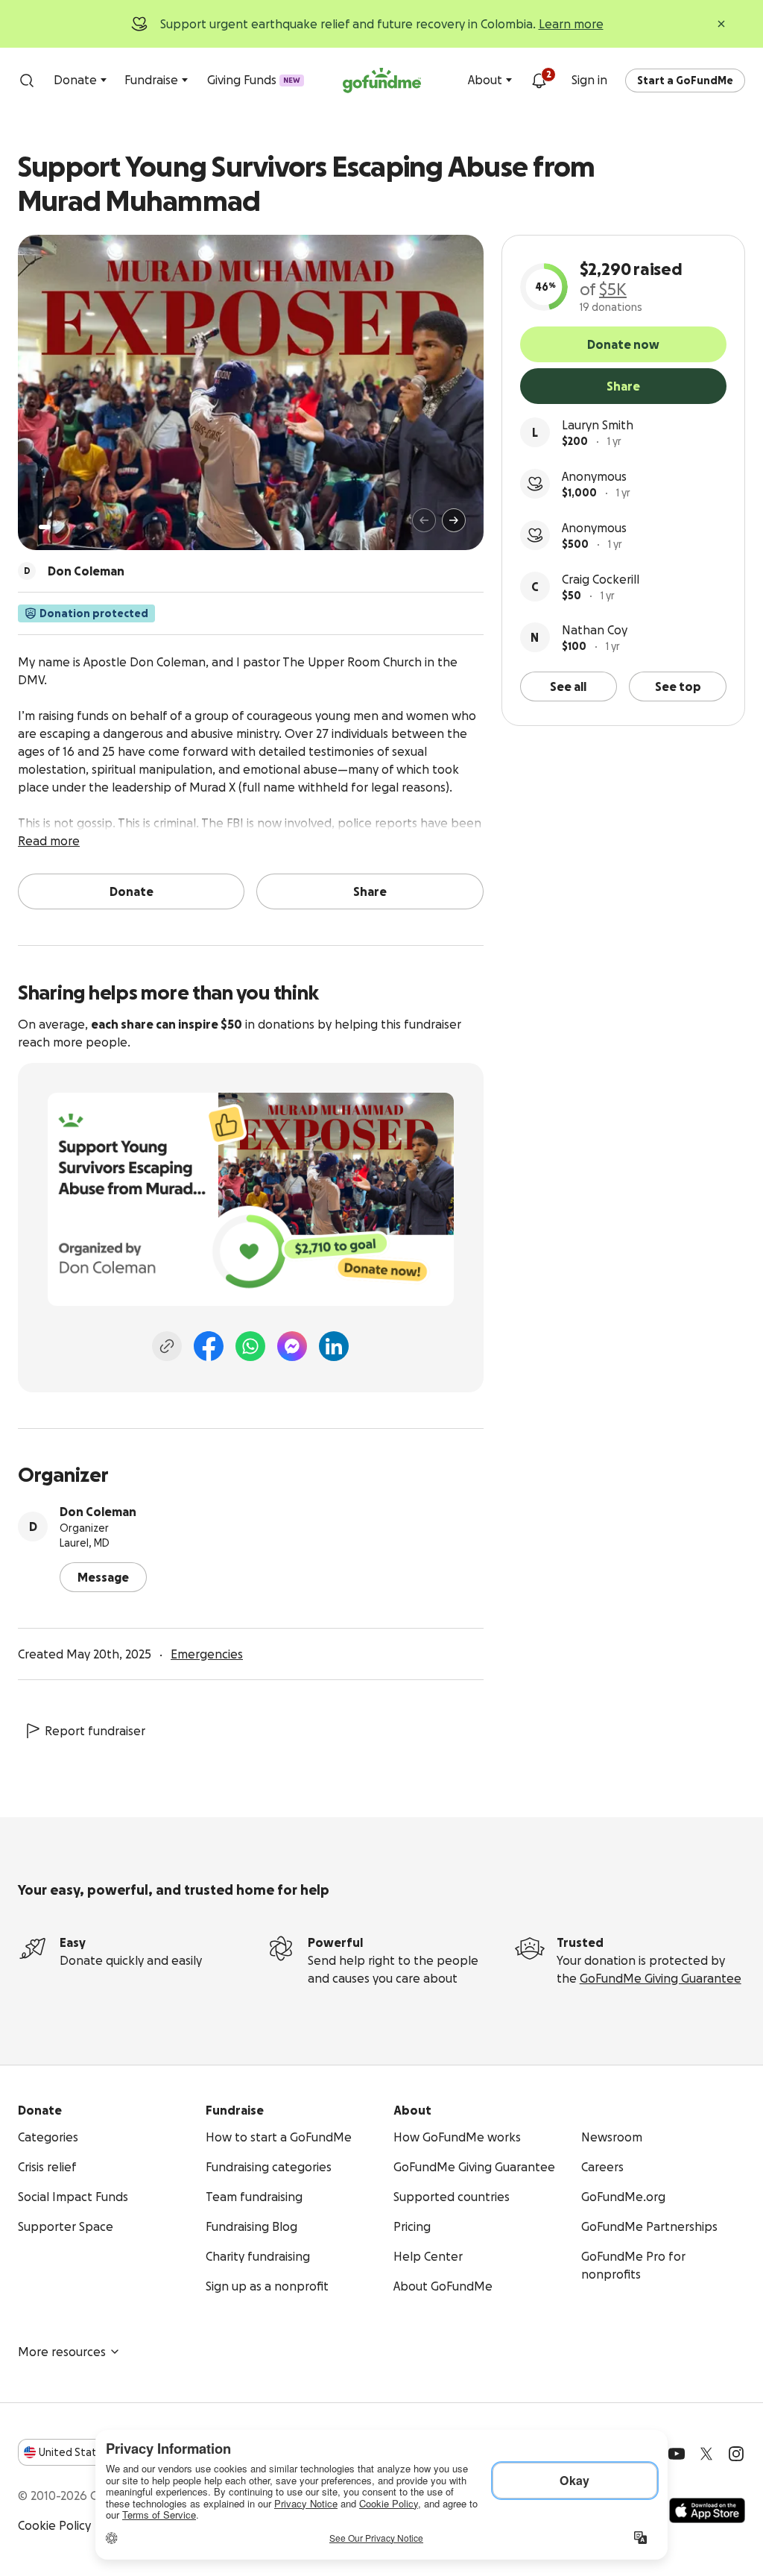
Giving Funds (254, 80)
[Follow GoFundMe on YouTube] (677, 2454)
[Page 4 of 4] (80, 527)
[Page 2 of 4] (59, 527)
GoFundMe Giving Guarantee (661, 1978)
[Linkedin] (334, 1346)
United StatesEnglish (95, 2452)
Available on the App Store (707, 2510)
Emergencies (207, 1654)
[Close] (721, 24)
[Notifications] (539, 80)
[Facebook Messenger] (292, 1346)
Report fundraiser (95, 1731)
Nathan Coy (595, 630)
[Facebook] (209, 1346)
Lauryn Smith (598, 425)
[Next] (454, 520)
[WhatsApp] (250, 1346)
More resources (62, 2352)
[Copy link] (167, 1346)
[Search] (27, 80)
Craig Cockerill (601, 579)
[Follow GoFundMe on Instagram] (736, 2454)
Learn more (571, 24)
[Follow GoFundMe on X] (706, 2454)
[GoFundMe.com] (382, 80)
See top (678, 686)
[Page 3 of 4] (69, 527)
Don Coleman (98, 1512)
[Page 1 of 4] (45, 527)
